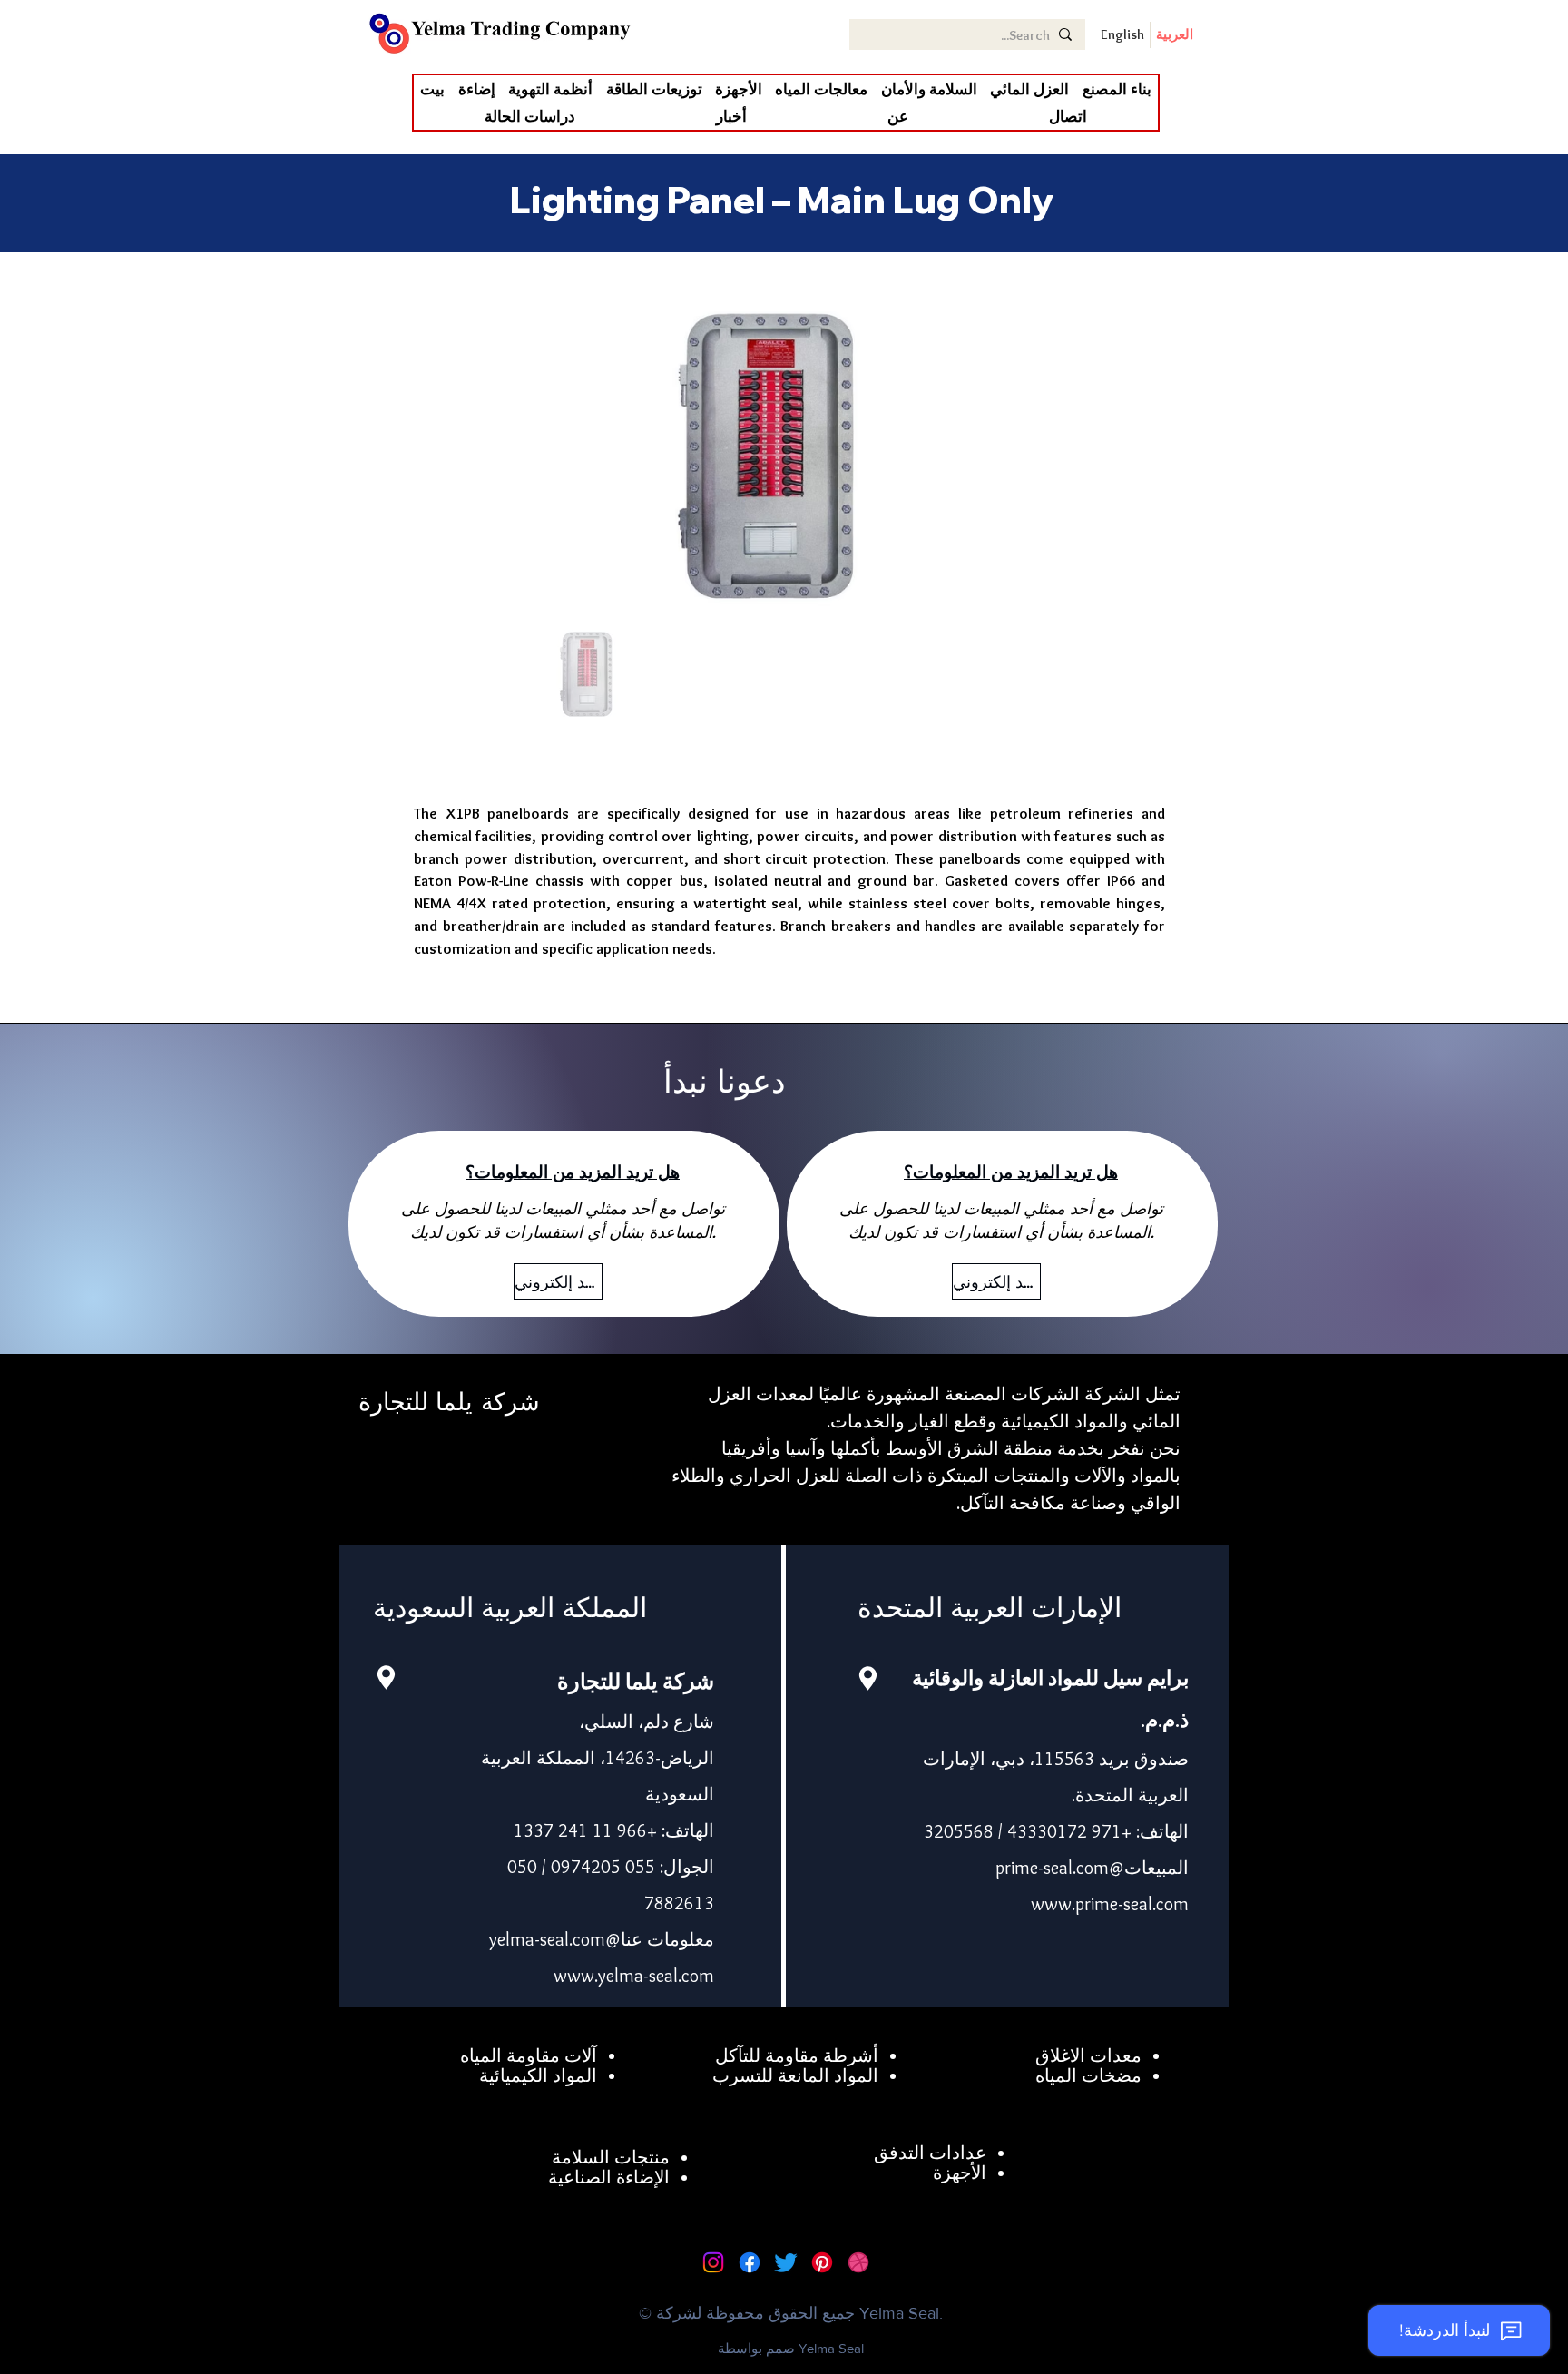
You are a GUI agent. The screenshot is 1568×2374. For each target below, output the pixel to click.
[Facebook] (750, 2262)
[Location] (386, 1677)
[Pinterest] (822, 2262)
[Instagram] (713, 2262)
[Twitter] (786, 2262)
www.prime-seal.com (1110, 1904)
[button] (1029, 89)
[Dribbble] (858, 2262)
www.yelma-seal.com (634, 1976)
